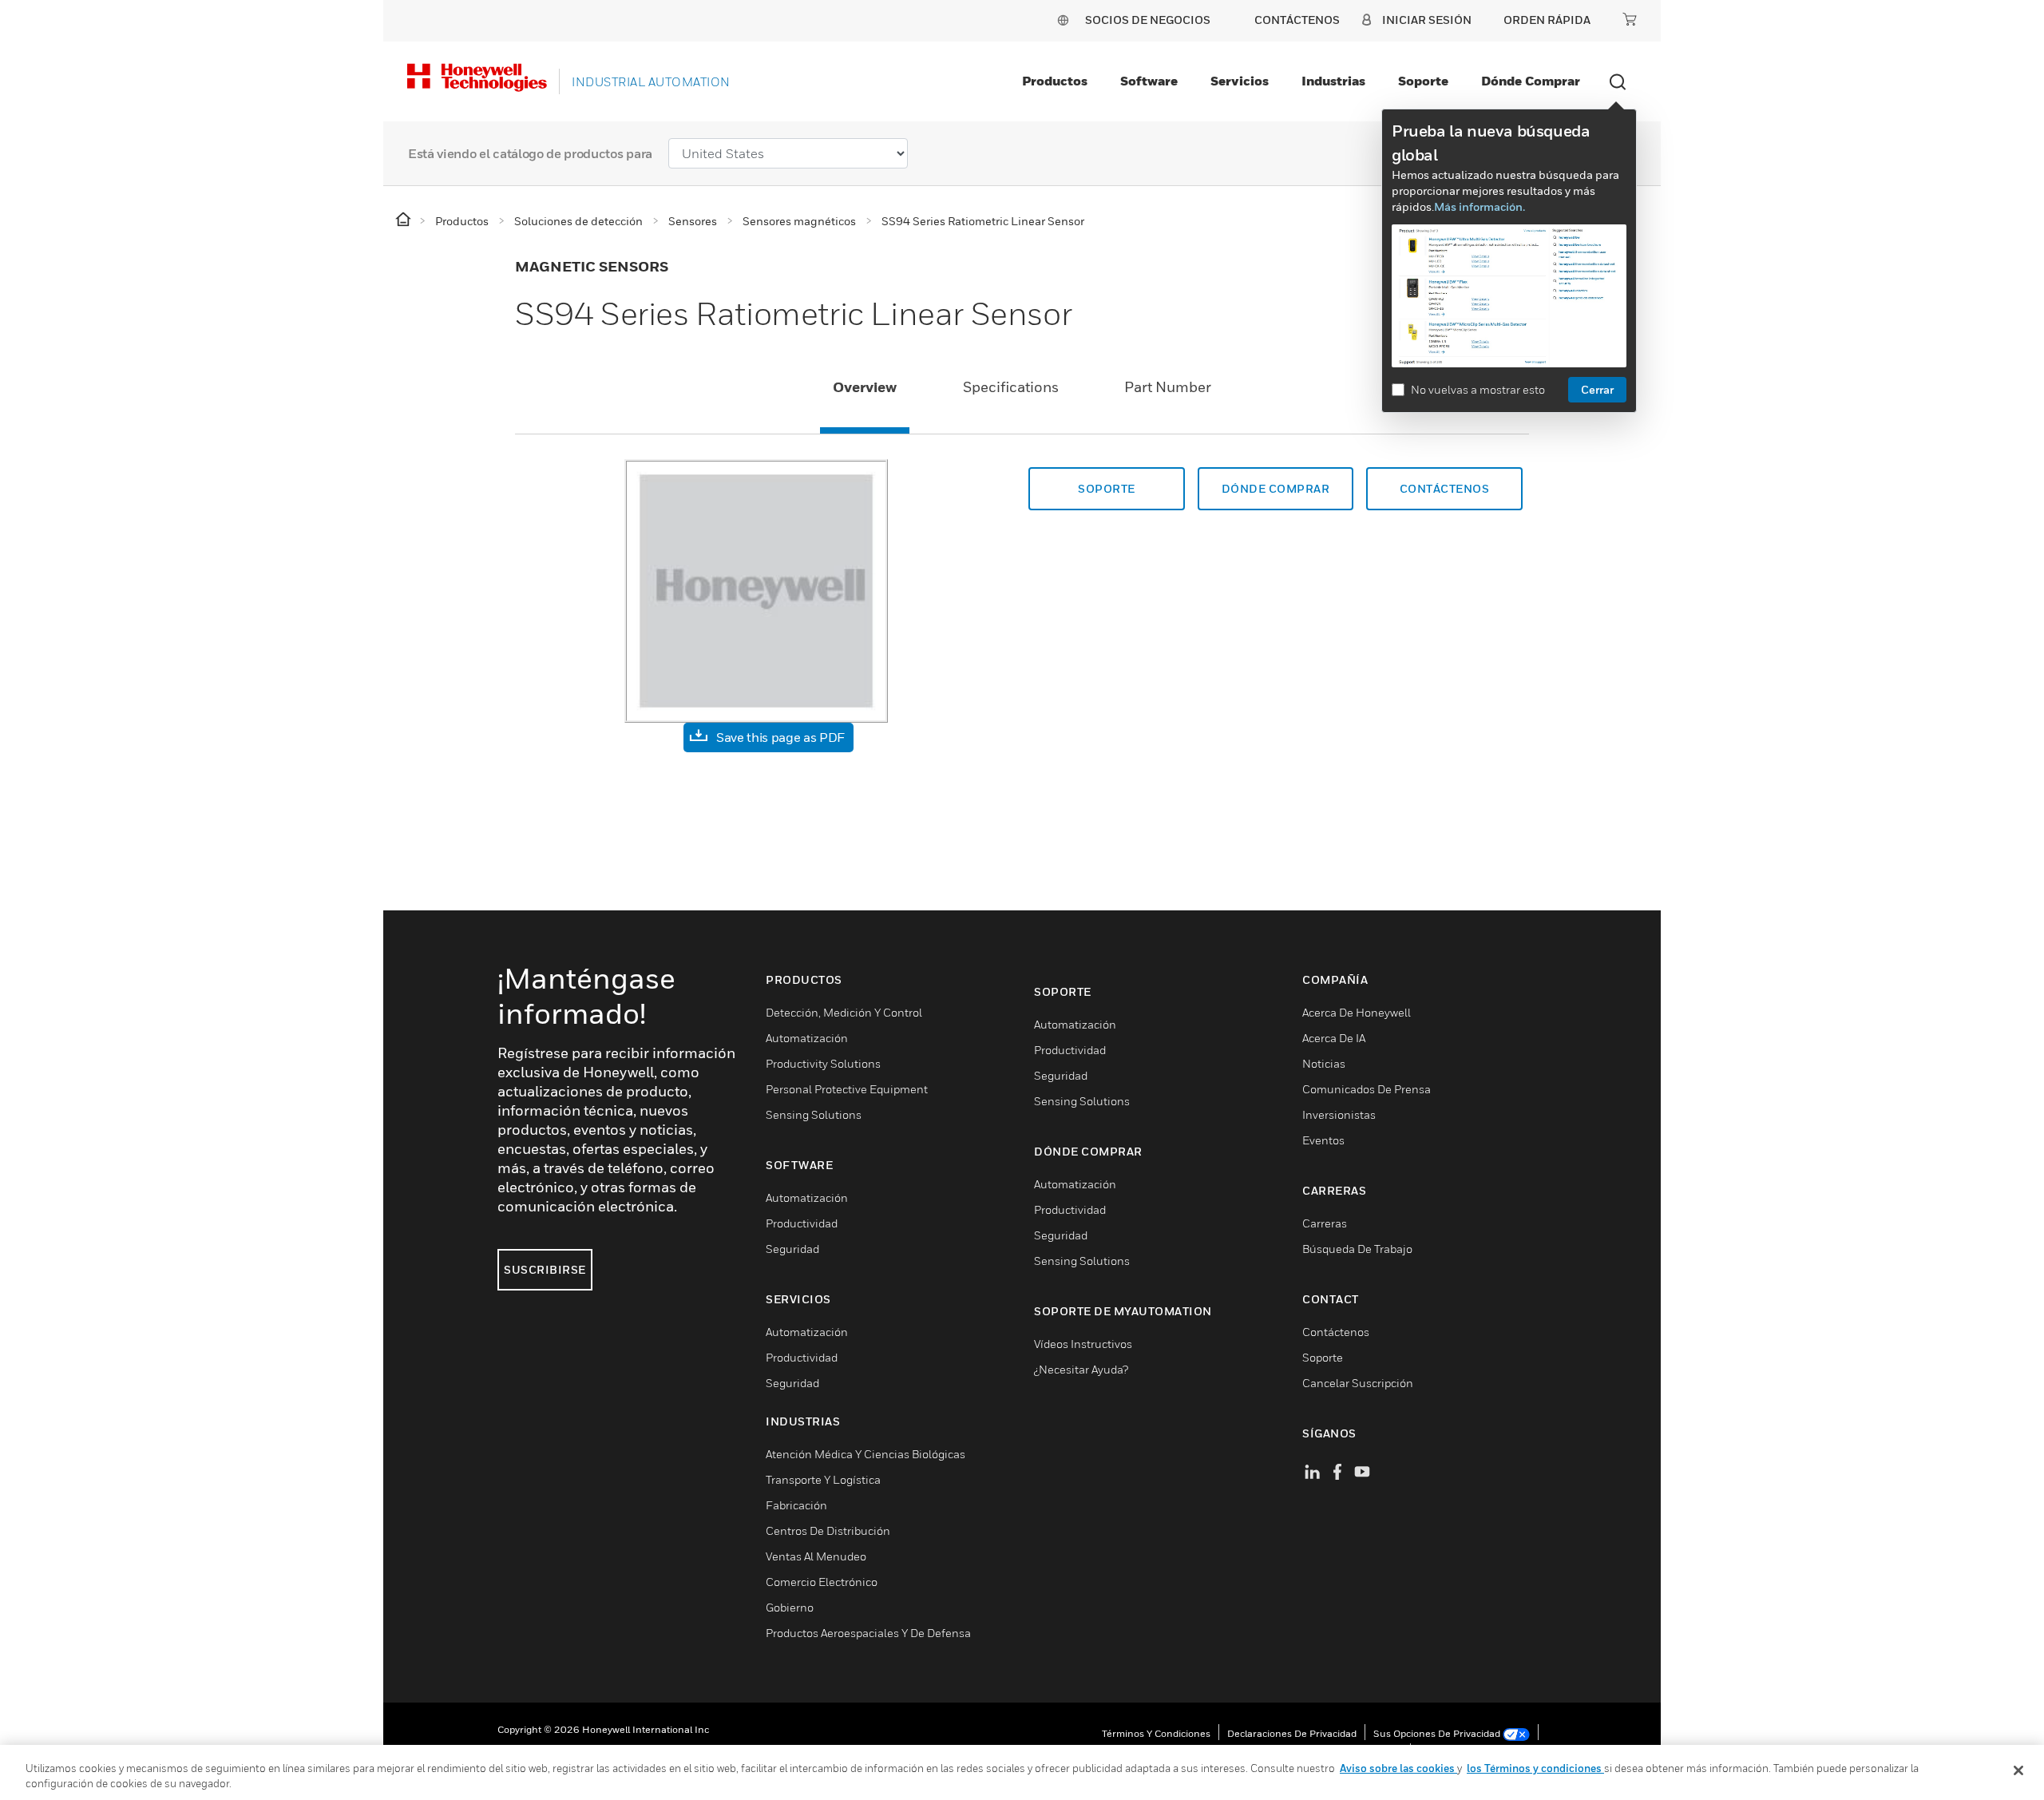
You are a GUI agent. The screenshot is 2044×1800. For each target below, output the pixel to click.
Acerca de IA (1334, 1038)
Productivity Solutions (823, 1063)
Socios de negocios (1148, 20)
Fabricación (796, 1505)
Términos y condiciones (1156, 1733)
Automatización (807, 1038)
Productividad (802, 1223)
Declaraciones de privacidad (1292, 1733)
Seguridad (792, 1249)
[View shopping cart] (1630, 19)
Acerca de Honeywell (1357, 1012)
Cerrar (1597, 389)
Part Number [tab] (1168, 387)
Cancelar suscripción (1358, 1383)
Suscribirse (545, 1269)
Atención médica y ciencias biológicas (866, 1454)
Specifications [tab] (1011, 387)
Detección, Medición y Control (844, 1012)
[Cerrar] (2018, 1770)
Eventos (1323, 1140)
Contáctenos (1445, 488)
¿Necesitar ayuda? (1081, 1369)
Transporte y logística (823, 1479)
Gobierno (790, 1607)
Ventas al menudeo (816, 1556)
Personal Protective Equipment (847, 1089)
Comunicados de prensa (1367, 1089)
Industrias (1333, 81)
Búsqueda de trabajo (1357, 1249)
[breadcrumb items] (404, 220)
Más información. (1480, 206)
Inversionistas (1339, 1114)
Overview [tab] (865, 387)
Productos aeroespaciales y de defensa (868, 1633)
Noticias (1324, 1063)
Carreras (1325, 1223)
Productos (1055, 81)
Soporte (1423, 81)
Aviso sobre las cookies (1398, 1768)
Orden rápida (1547, 20)
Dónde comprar (1531, 81)
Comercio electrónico (822, 1582)
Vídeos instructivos (1083, 1344)
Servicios (1240, 81)
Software (1149, 81)
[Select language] (1063, 20)
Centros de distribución (828, 1530)
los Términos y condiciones (1535, 1768)
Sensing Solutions (814, 1114)
